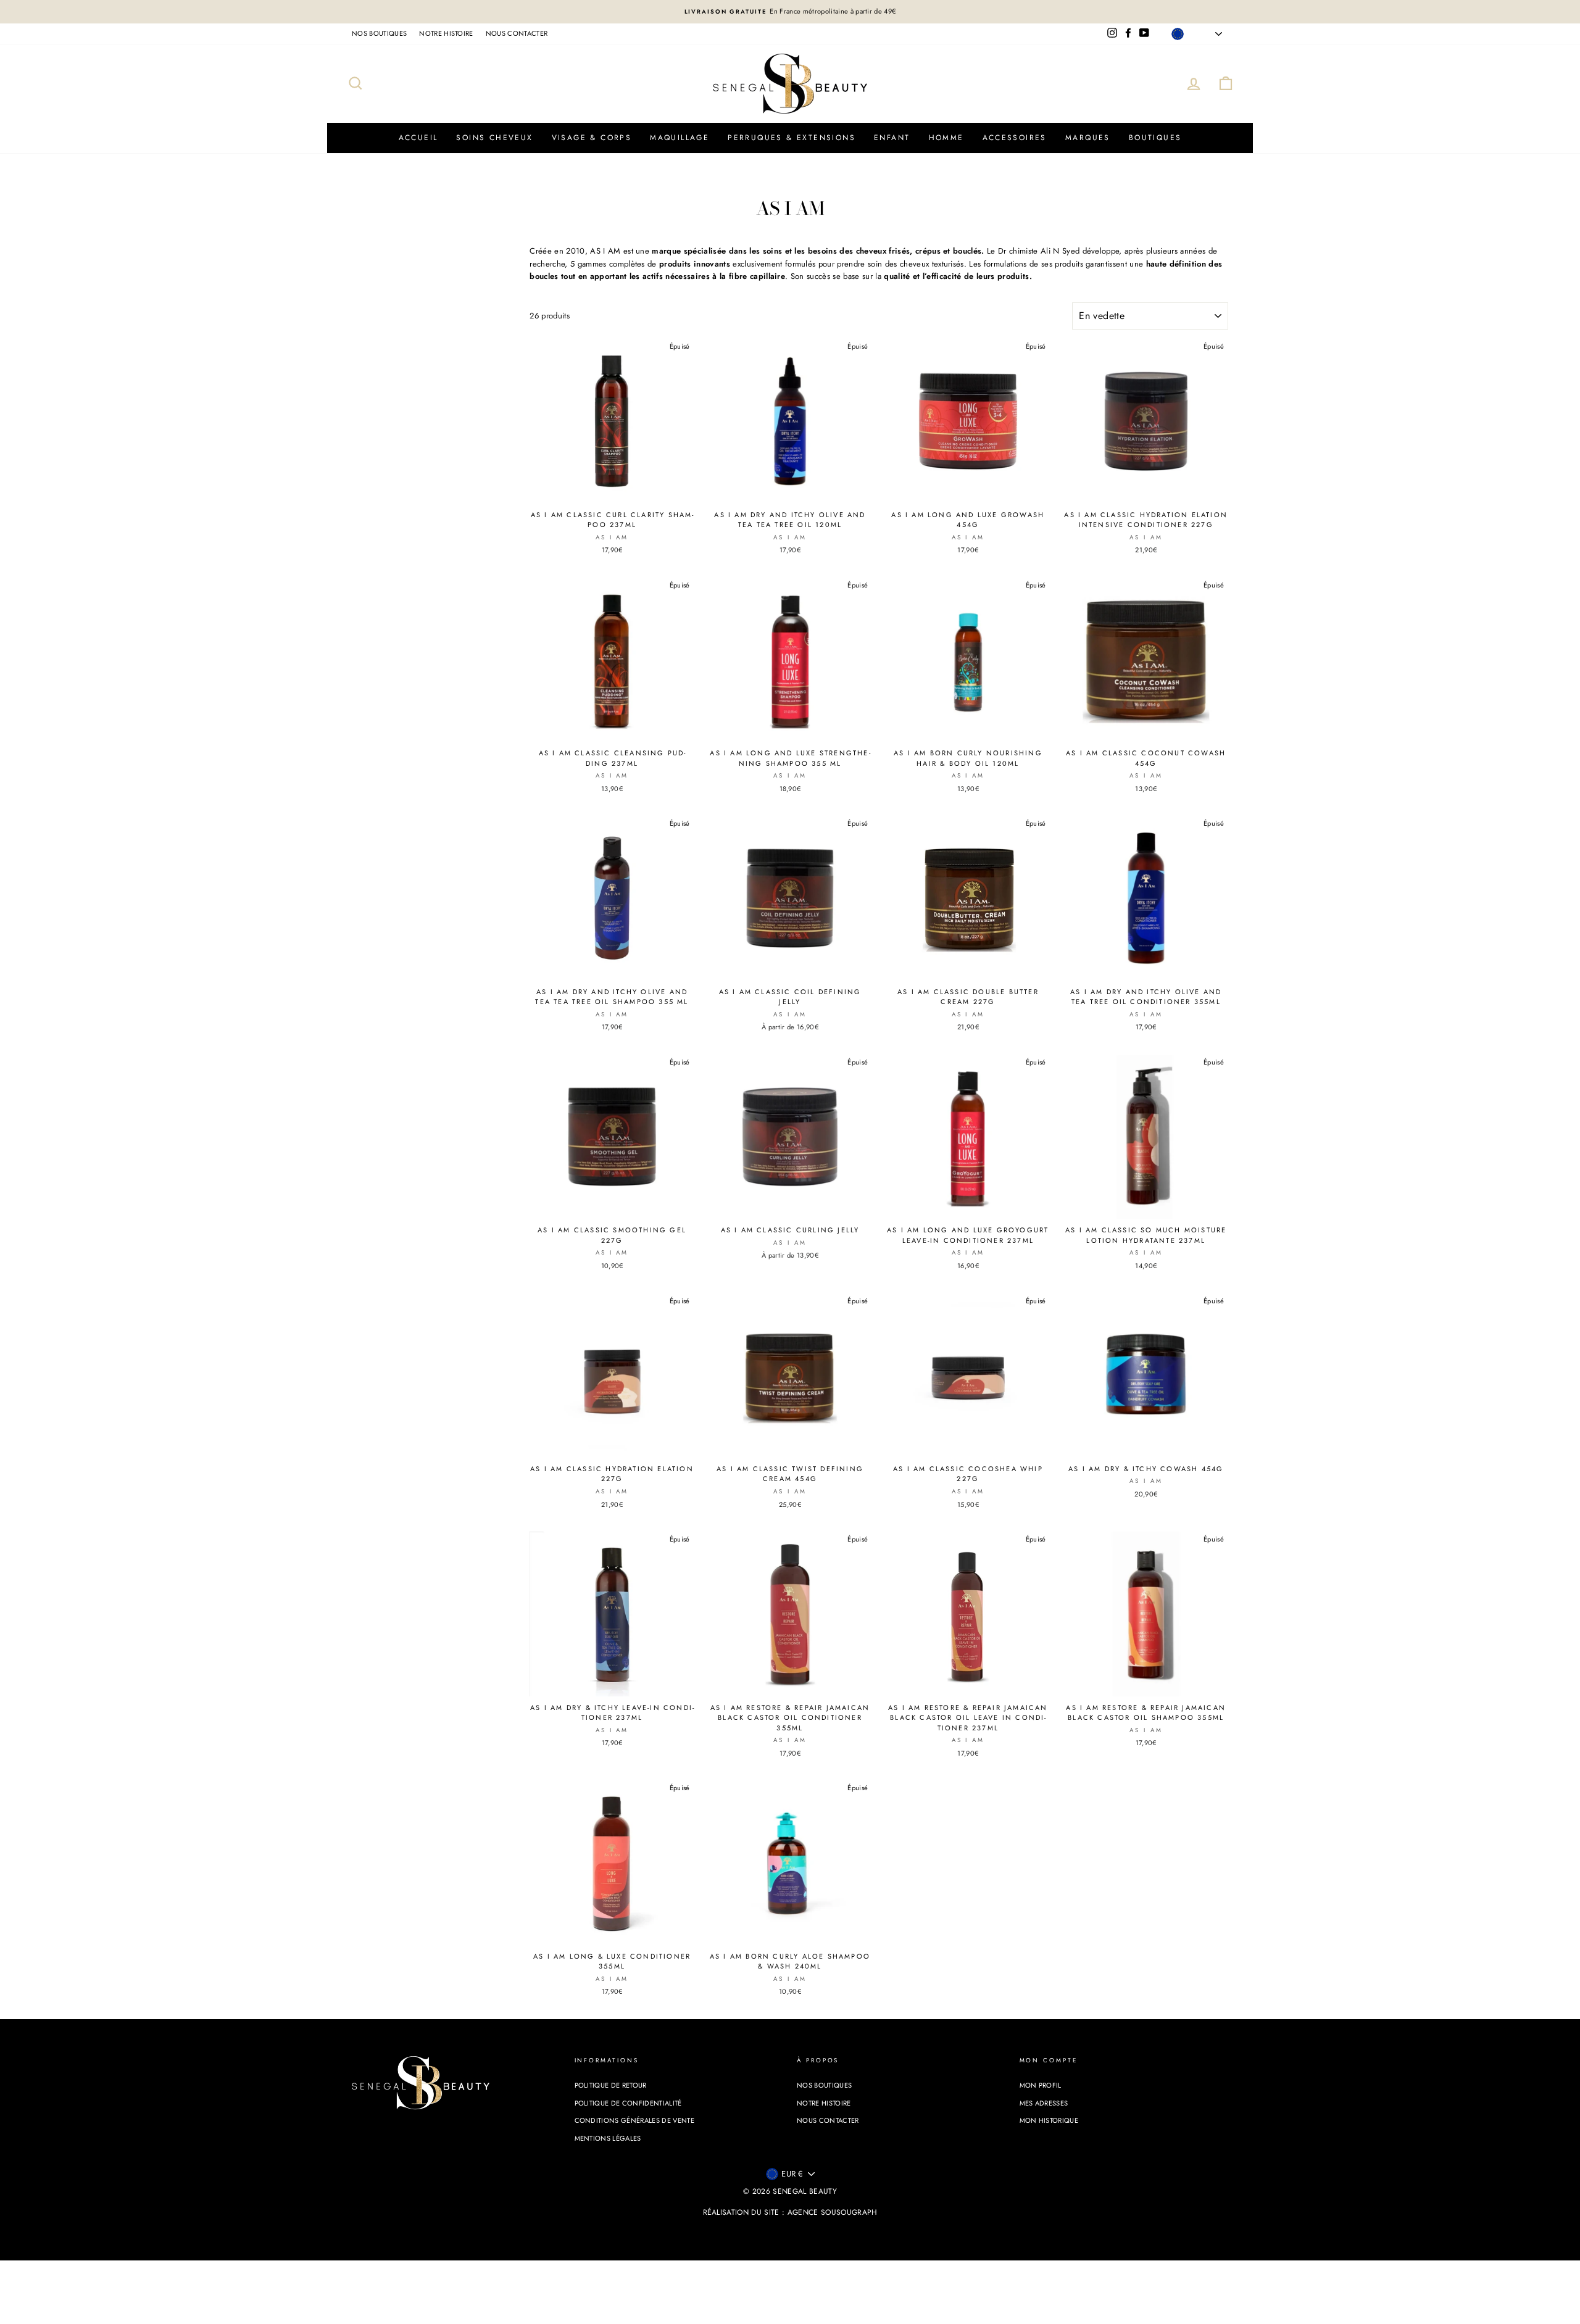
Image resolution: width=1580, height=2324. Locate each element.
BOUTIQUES (1155, 138)
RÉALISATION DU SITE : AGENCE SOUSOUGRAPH (790, 2212)
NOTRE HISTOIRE (446, 33)
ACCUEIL (418, 138)
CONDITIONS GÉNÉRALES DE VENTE (634, 2120)
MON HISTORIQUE (1049, 2120)
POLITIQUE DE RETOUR (611, 2085)
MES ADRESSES (1044, 2103)
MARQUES (1088, 138)
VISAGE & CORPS (592, 138)
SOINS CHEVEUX (494, 138)
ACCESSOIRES (1015, 138)
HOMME (946, 138)
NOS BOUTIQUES (379, 33)
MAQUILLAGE (680, 138)
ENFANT (892, 138)
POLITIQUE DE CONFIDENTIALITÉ (628, 2103)
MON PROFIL (1041, 2085)
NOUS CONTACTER (517, 33)
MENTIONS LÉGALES (608, 2138)
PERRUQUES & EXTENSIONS (792, 138)
